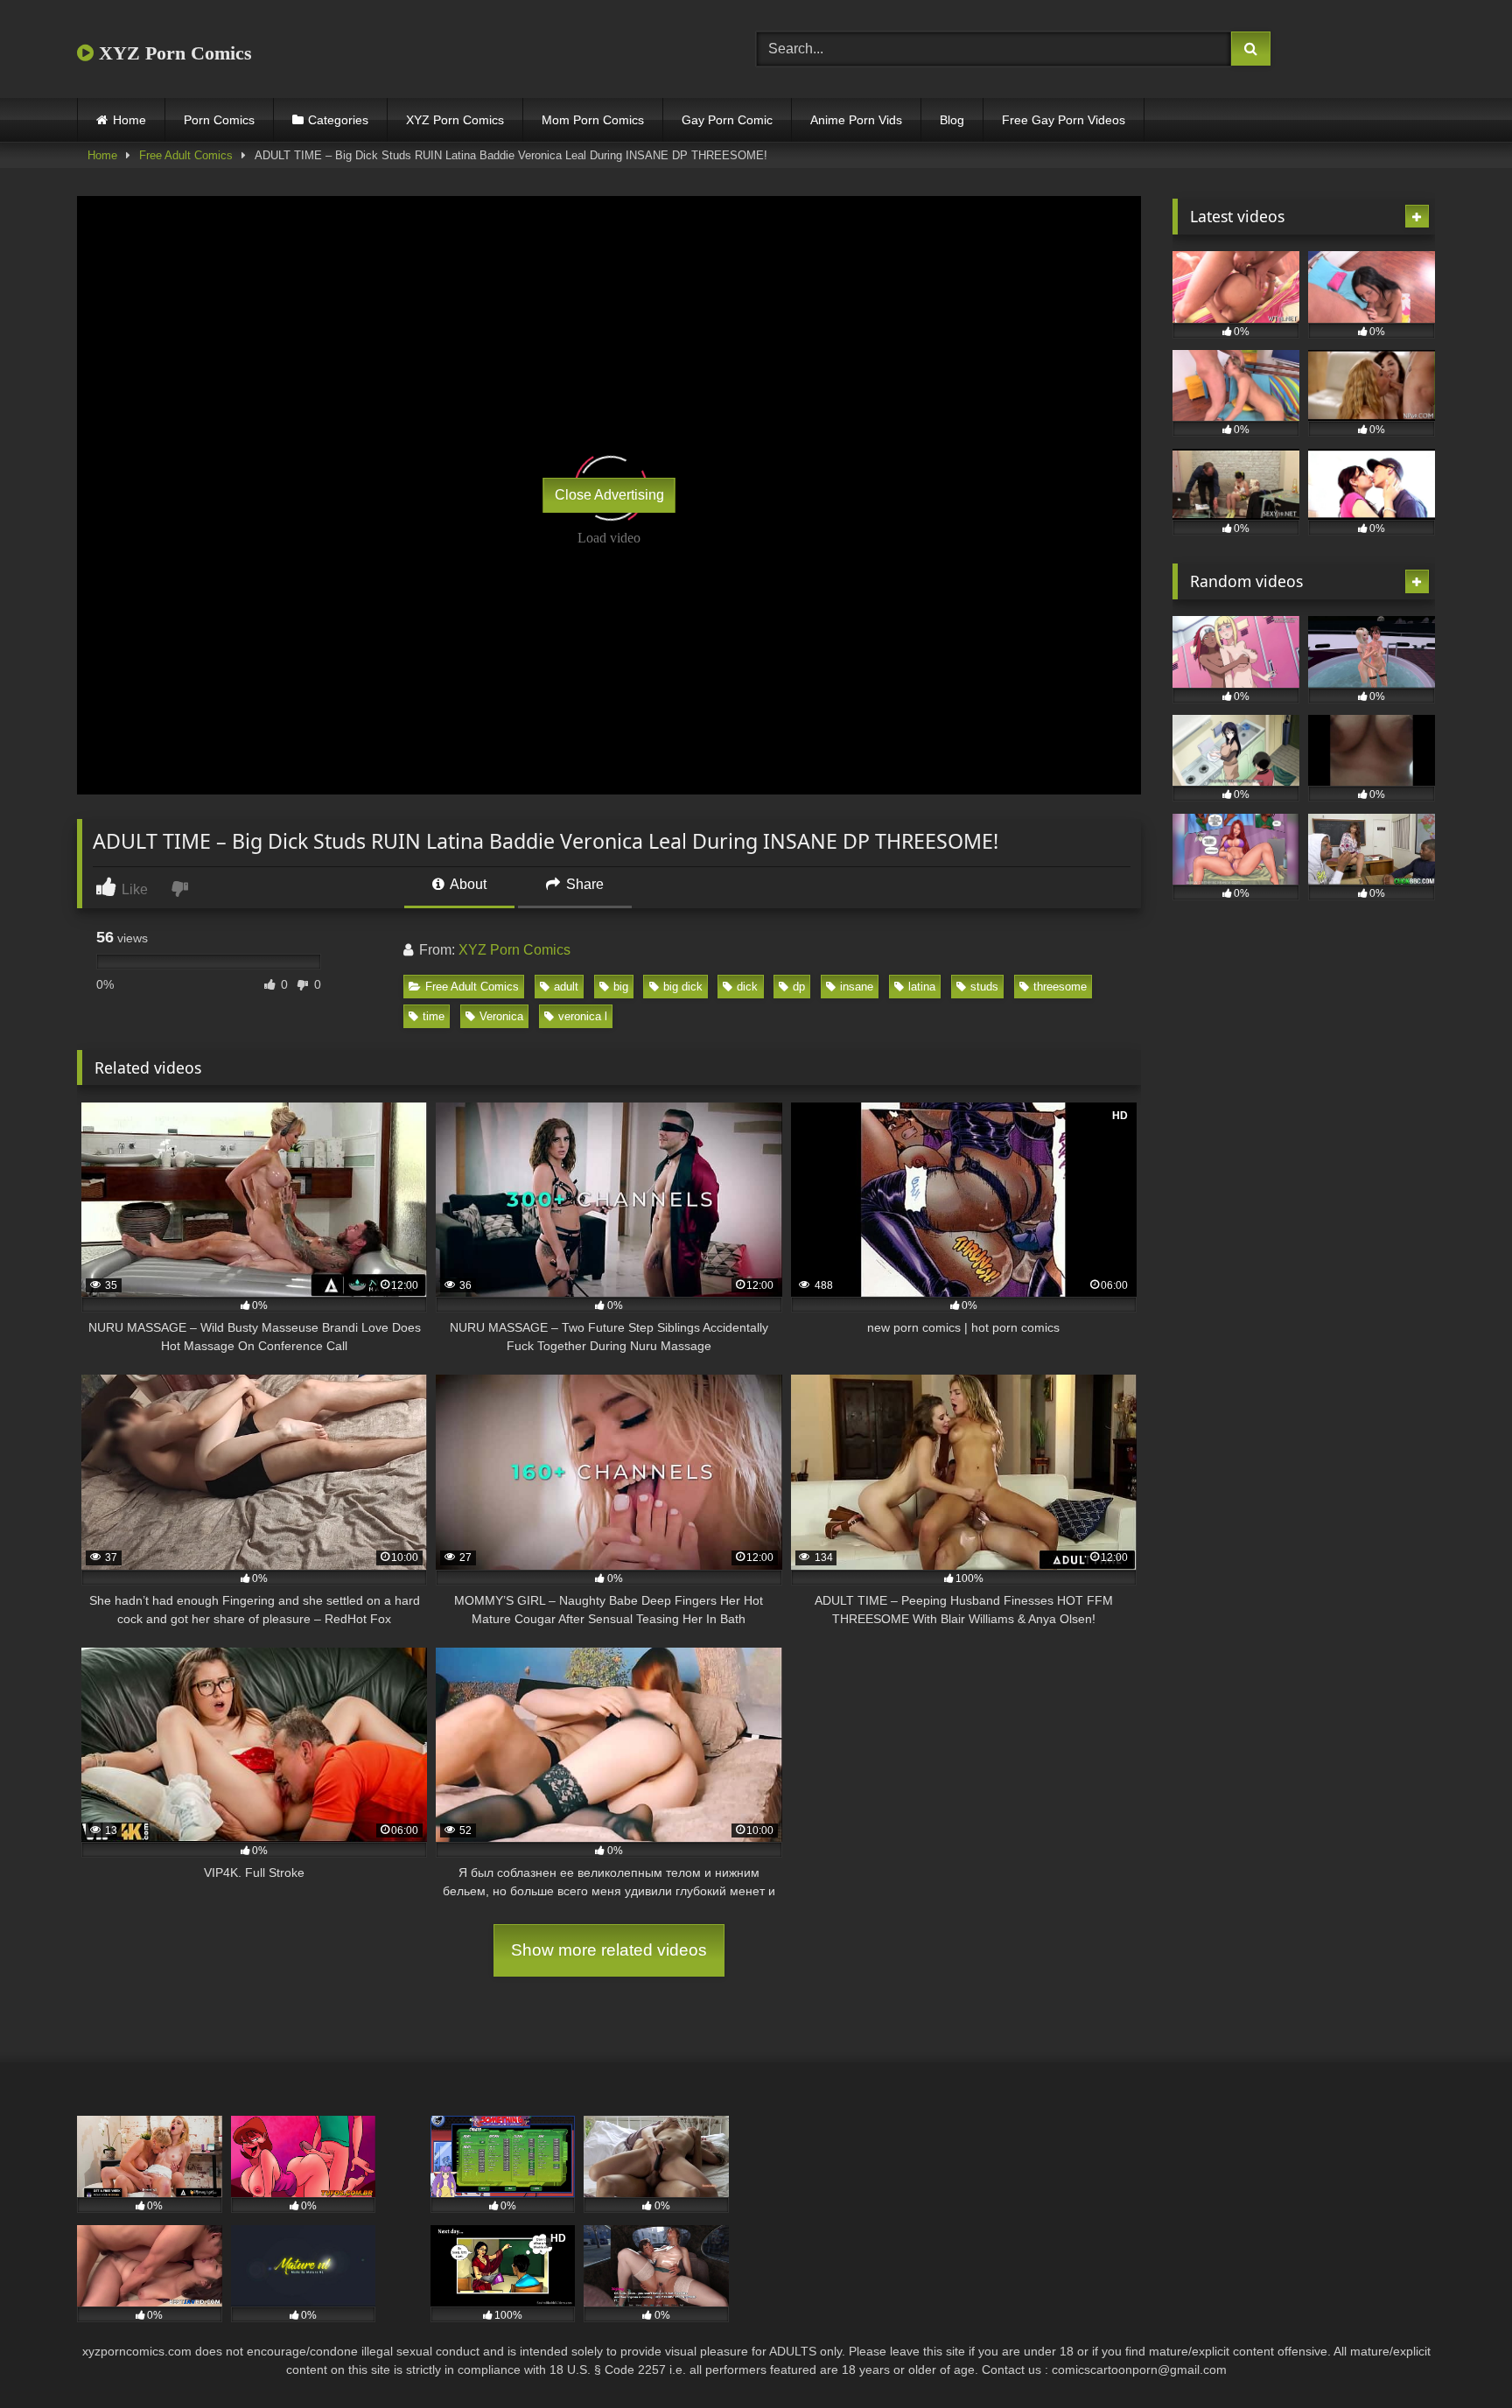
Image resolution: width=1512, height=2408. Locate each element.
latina (922, 987)
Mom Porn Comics (593, 120)
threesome (1060, 987)
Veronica (501, 1016)
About (467, 884)
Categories (338, 120)
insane (857, 987)
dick (747, 987)
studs (984, 987)
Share (583, 884)
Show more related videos (609, 1950)
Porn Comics (219, 120)
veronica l (583, 1016)
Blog (952, 120)
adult (566, 987)
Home (129, 120)
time (434, 1016)
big (621, 987)
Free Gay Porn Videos (1064, 120)
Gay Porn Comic (727, 120)
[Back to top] (1458, 2356)
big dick (683, 987)
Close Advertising (609, 495)
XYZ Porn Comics (173, 53)
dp (799, 987)
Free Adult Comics (186, 155)
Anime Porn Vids (856, 120)
